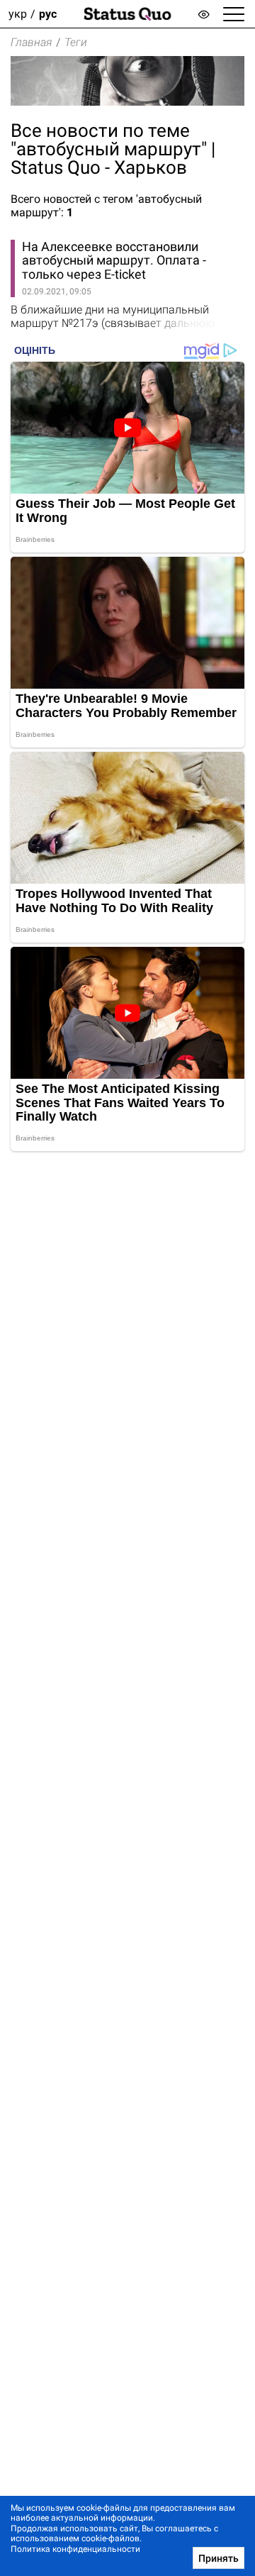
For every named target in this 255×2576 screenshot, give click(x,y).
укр (18, 14)
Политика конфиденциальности (75, 2549)
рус (48, 14)
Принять (219, 2558)
